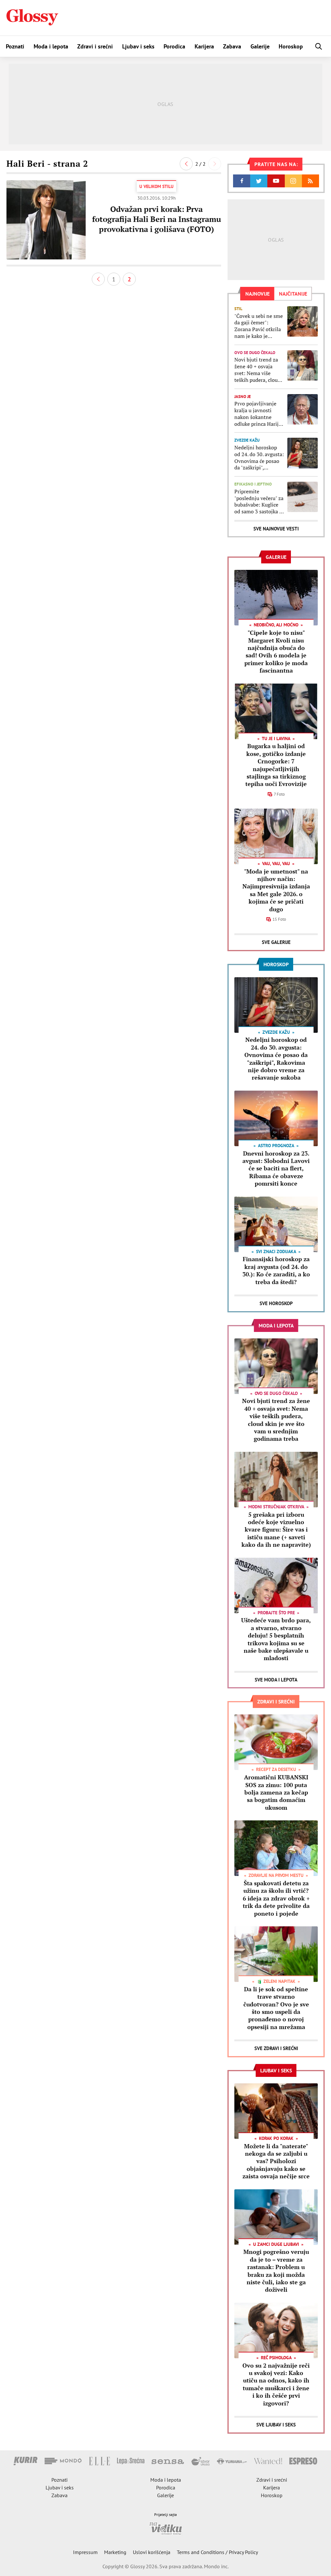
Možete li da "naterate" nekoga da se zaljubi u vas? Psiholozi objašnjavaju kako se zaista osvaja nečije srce (276, 2161)
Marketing (115, 2552)
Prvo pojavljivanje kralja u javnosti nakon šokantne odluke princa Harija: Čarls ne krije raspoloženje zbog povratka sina (259, 414)
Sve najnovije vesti (276, 529)
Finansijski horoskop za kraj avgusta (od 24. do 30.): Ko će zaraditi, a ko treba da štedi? (276, 1270)
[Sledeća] (215, 164)
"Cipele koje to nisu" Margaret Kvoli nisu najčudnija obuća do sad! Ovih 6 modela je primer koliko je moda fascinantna (276, 651)
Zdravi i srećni (95, 46)
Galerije (260, 46)
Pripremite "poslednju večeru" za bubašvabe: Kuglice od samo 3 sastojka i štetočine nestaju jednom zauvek (259, 502)
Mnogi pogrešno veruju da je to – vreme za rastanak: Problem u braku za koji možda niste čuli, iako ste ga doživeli (276, 2271)
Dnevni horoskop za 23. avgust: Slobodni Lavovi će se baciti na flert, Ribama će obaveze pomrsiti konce (276, 1168)
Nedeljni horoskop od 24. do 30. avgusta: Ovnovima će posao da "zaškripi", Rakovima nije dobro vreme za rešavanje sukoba (259, 458)
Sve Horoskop (276, 1303)
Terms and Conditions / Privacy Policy (217, 2552)
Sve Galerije (276, 942)
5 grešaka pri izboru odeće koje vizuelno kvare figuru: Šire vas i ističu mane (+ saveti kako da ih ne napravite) (276, 1530)
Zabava (232, 46)
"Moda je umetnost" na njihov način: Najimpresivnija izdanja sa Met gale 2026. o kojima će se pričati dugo (276, 890)
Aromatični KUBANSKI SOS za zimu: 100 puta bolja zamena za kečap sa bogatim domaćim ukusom (276, 1792)
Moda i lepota (51, 46)
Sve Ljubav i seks (276, 2425)
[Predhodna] (186, 164)
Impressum (85, 2552)
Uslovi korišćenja (152, 2552)
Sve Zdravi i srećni (276, 2048)
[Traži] (319, 46)
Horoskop (291, 46)
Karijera (204, 46)
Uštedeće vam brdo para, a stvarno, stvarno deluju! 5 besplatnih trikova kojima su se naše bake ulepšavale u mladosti (276, 1639)
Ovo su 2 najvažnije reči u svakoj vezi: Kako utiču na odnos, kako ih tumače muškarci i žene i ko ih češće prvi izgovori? (276, 2384)
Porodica (174, 46)
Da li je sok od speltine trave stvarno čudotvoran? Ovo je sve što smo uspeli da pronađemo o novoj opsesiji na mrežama (276, 2008)
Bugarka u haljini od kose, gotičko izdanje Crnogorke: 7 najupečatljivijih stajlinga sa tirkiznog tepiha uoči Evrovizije (276, 765)
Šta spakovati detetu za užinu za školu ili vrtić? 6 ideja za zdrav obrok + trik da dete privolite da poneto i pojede (276, 1898)
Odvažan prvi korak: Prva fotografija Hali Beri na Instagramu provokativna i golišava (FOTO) (157, 219)
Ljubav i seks (138, 46)
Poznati (15, 46)
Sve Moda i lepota (276, 1680)
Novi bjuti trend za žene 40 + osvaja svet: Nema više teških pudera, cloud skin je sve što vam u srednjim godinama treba (258, 370)
